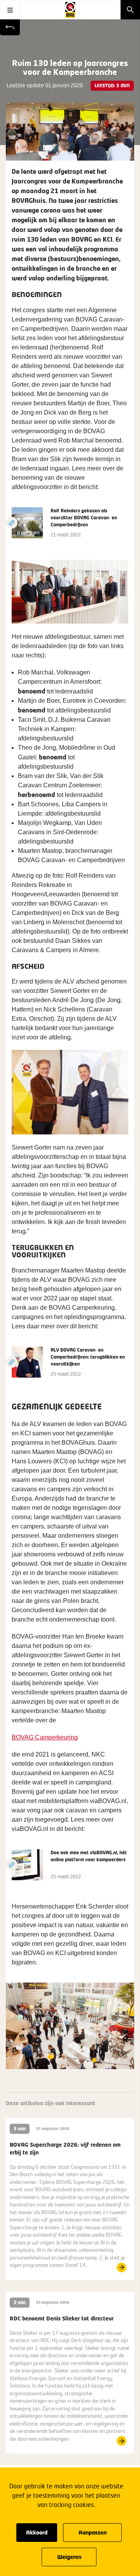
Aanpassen (93, 2532)
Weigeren (69, 2557)
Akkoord (37, 2532)
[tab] (94, 2060)
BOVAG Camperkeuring (45, 1737)
